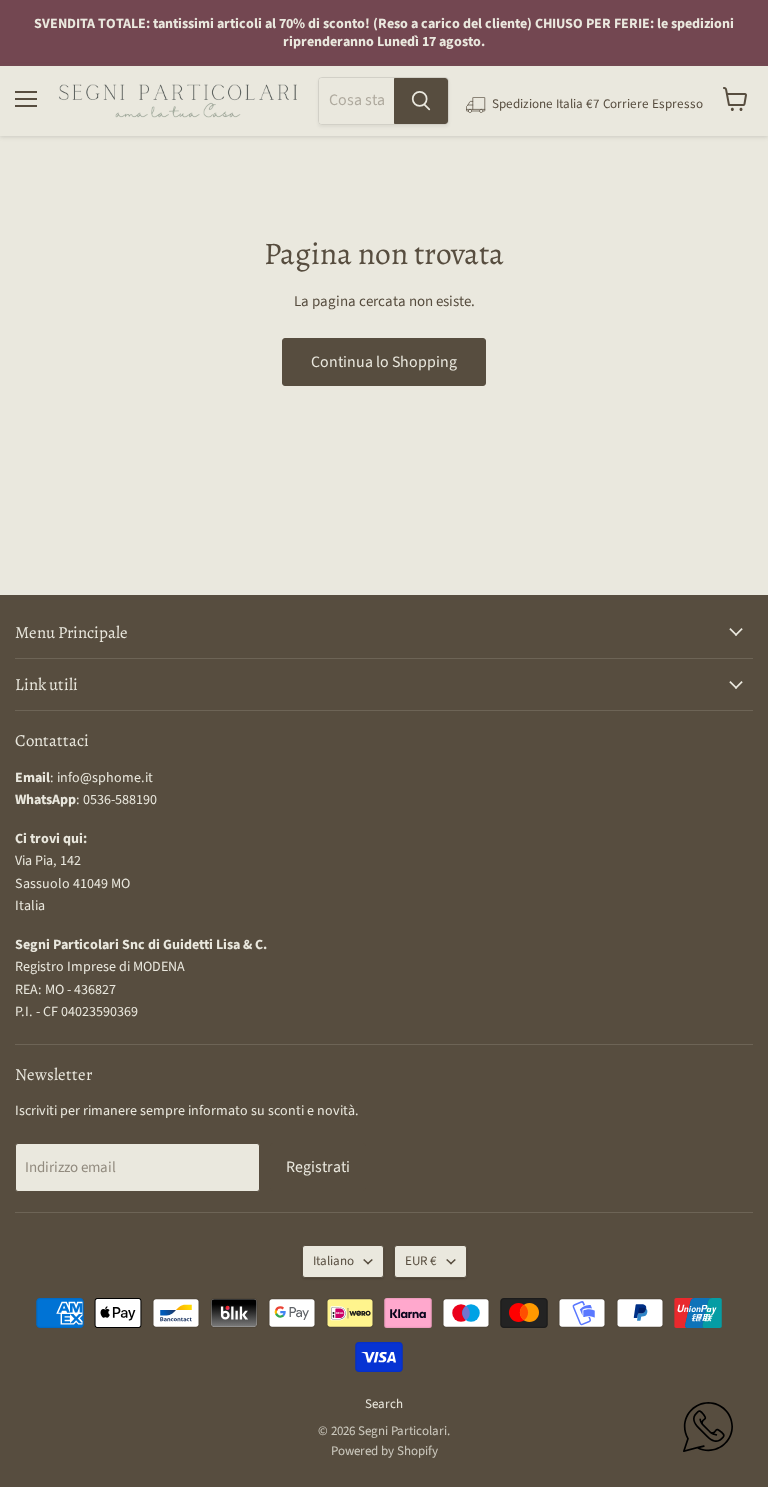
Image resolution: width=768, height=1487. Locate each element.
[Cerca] (421, 101)
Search (384, 1404)
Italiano (333, 1261)
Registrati (318, 1167)
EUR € (421, 1261)
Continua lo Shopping (384, 362)
